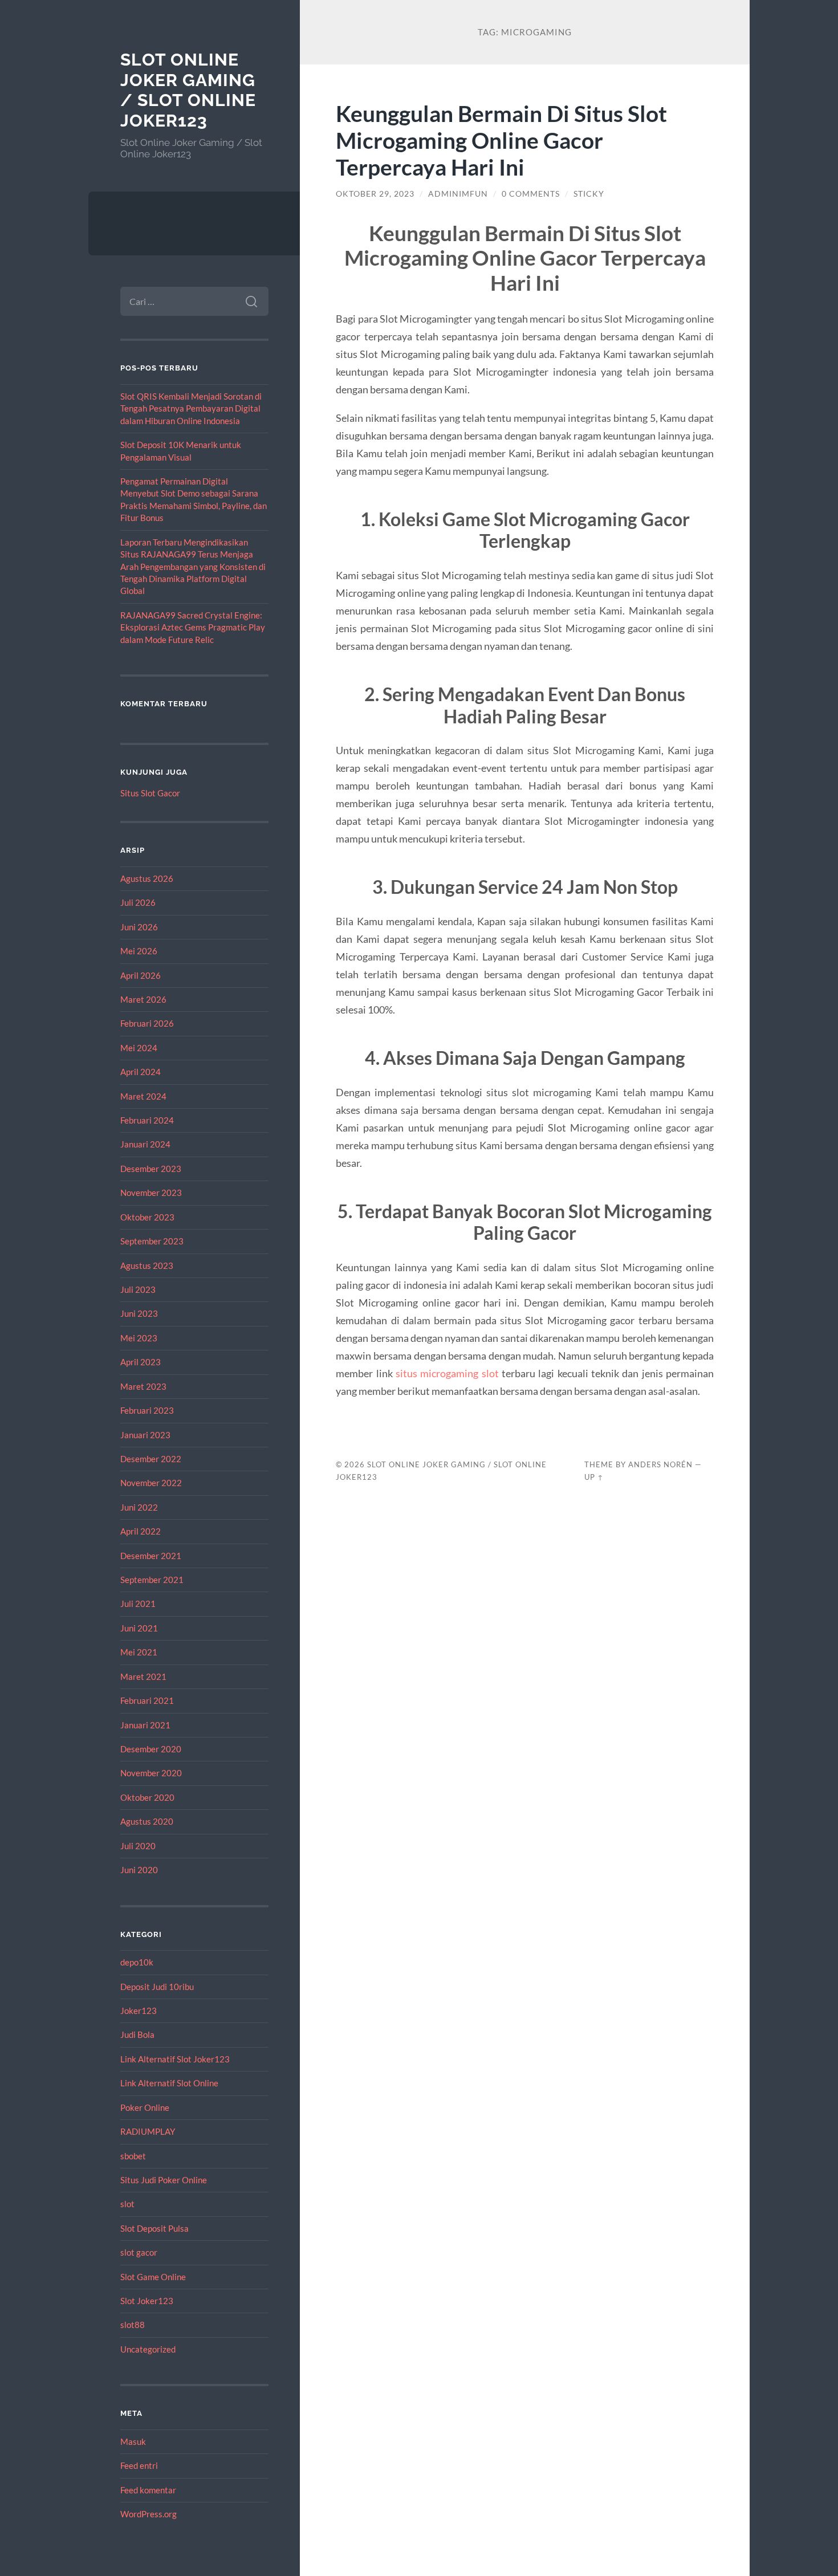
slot (127, 2204)
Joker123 (139, 2011)
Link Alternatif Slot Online (169, 2083)
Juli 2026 (138, 902)
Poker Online (145, 2107)
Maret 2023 (143, 1386)
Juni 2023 (139, 1313)
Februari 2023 (147, 1410)
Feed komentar (148, 2490)
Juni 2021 (139, 1628)
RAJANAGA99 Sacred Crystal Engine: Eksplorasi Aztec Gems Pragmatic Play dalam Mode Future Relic (193, 627)
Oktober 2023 (147, 1217)
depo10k (137, 1962)
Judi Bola (137, 2034)
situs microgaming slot (447, 1373)
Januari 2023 (145, 1435)
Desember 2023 (151, 1169)
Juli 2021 (138, 1604)
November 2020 (151, 1773)
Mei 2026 (139, 951)
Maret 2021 (143, 1676)
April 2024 (141, 1072)
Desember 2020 (151, 1749)
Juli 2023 (138, 1289)
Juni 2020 (139, 1870)
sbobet (133, 2156)
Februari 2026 (147, 1023)
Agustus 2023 (147, 1265)
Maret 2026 (143, 999)
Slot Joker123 (147, 2301)
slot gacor (139, 2252)
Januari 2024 (145, 1144)
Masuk (133, 2441)
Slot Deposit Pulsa (154, 2228)
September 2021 (152, 1580)
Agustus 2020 (147, 1821)
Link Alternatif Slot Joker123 (175, 2059)
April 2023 (141, 1362)
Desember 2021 (151, 1556)
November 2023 (151, 1193)
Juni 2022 (139, 1507)
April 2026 (141, 975)
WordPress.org (149, 2514)
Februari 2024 (147, 1120)
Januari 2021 (145, 1725)
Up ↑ (594, 1477)
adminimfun (458, 194)
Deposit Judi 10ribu (157, 1987)
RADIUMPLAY (148, 2131)
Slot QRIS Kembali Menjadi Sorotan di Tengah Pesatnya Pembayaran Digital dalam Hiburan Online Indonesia (191, 408)
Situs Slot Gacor (150, 793)
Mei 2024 (139, 1048)
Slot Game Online (153, 2277)
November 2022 (151, 1483)
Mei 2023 (139, 1338)
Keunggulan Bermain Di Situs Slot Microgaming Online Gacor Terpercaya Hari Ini (501, 140)
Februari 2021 (147, 1700)
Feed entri (139, 2465)
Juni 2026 (139, 927)
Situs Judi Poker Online (164, 2180)
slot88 (133, 2325)
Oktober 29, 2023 (375, 194)
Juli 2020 (138, 1846)
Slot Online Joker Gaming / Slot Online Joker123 (188, 90)
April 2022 (141, 1531)
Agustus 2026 (147, 878)
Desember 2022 (151, 1459)
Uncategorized (148, 2349)
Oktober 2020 (147, 1797)
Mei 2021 (139, 1652)
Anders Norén (660, 1464)
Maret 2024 (143, 1096)
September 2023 (152, 1241)
